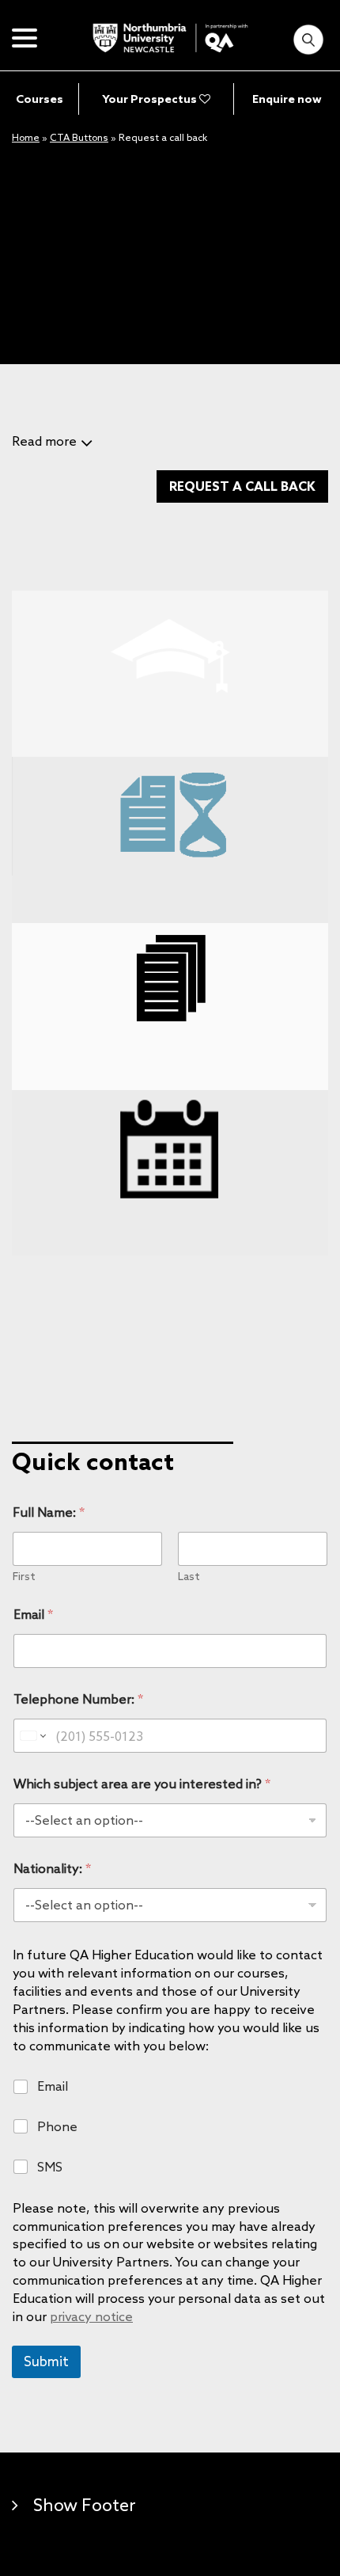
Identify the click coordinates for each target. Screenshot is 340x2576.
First (24, 1577)
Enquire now (287, 99)
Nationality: (52, 1869)
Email (33, 1615)
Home (26, 137)
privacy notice (91, 2316)
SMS (50, 2167)
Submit (46, 2361)
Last (189, 1577)
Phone (57, 2126)
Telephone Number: (78, 1699)
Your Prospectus (151, 99)
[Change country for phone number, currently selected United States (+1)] (32, 1736)
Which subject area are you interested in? (142, 1784)
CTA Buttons (79, 137)
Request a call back (242, 486)
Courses (40, 99)
